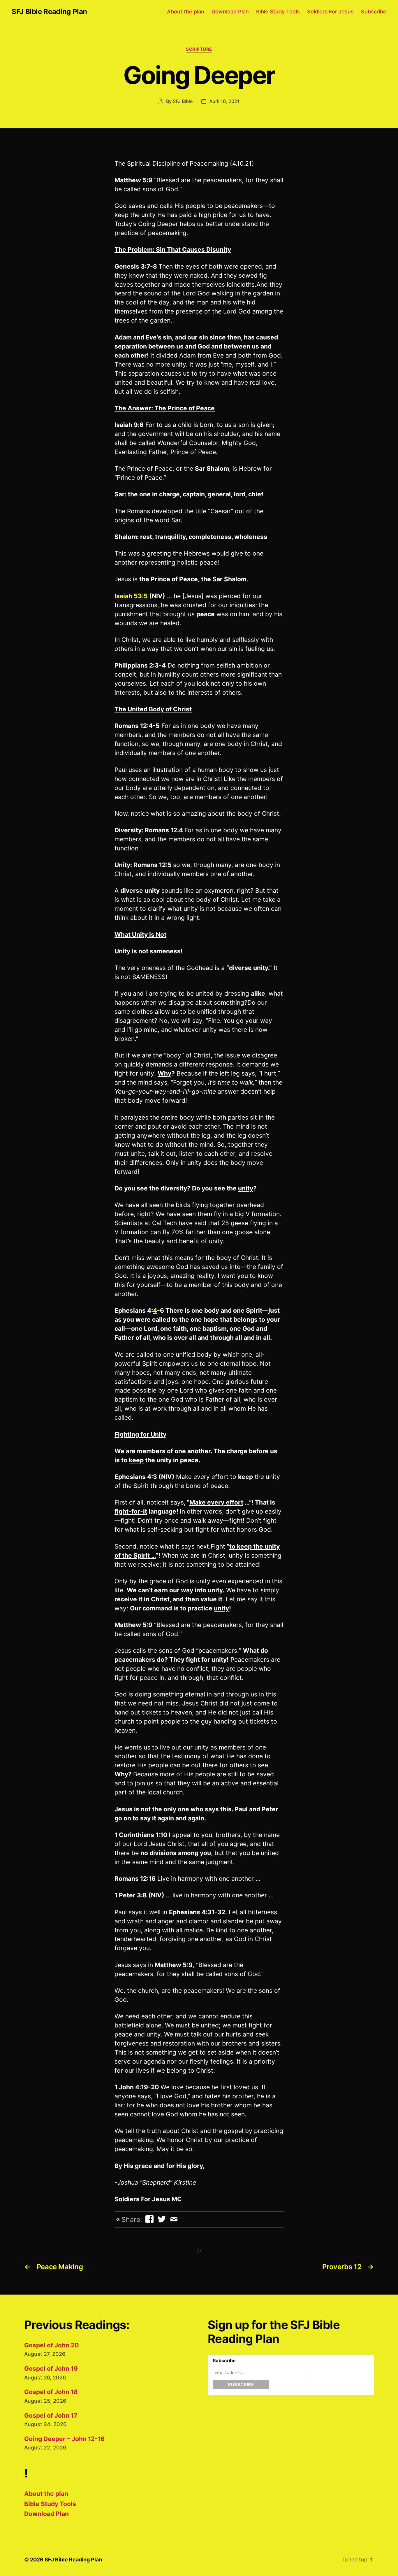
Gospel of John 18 (51, 2392)
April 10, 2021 (224, 101)
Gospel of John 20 (51, 2345)
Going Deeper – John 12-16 (64, 2439)
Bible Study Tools (278, 12)
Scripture (199, 49)
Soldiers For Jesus (330, 12)
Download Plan (230, 12)
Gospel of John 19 (51, 2369)
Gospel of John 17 (51, 2415)
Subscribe (374, 12)
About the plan (186, 12)
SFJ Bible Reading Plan (49, 12)
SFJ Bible (183, 101)
